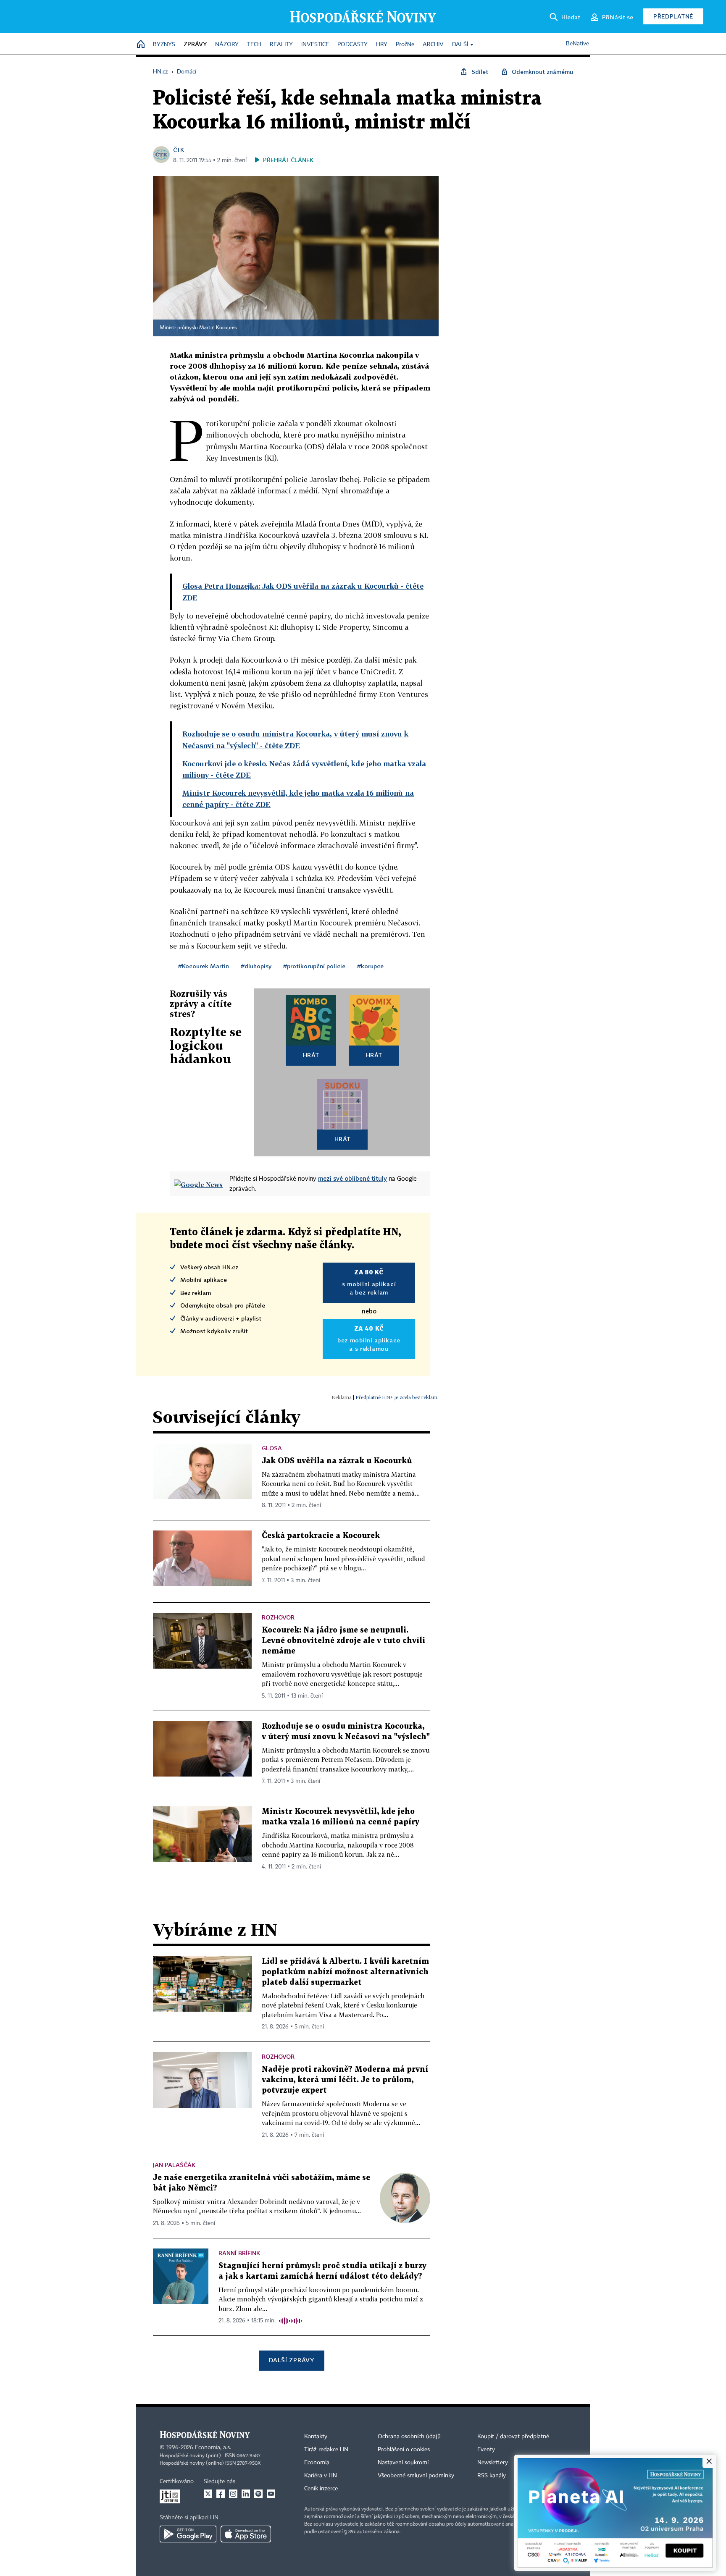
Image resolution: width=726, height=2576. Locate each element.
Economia (317, 2463)
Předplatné (673, 16)
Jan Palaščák (174, 2165)
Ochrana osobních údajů (409, 2437)
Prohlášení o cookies (404, 2450)
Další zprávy (291, 2360)
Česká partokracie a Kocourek (321, 1536)
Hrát (311, 1055)
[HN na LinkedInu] (246, 2494)
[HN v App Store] (246, 2534)
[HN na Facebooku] (221, 2494)
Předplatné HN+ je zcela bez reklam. (397, 1397)
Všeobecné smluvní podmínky (416, 2476)
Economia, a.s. (213, 2448)
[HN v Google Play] (188, 2534)
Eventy (486, 2450)
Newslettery (493, 2463)
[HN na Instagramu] (233, 2494)
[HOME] (141, 45)
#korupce (370, 966)
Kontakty (316, 2437)
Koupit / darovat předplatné (513, 2437)
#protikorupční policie (314, 966)
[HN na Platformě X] (208, 2494)
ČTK (179, 150)
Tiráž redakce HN (326, 2450)
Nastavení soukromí (403, 2463)
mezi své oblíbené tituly (352, 1178)
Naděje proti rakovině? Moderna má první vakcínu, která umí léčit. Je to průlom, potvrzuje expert (345, 2080)
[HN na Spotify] (258, 2494)
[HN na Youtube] (271, 2494)
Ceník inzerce (321, 2489)
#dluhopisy (256, 966)
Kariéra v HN (321, 2476)
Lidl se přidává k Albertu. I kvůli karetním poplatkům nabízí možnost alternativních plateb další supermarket (345, 1972)
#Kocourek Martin (204, 966)
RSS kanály (492, 2476)
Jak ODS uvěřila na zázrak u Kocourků (337, 1461)
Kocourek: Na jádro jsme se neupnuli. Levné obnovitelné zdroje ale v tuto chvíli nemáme (343, 1641)
